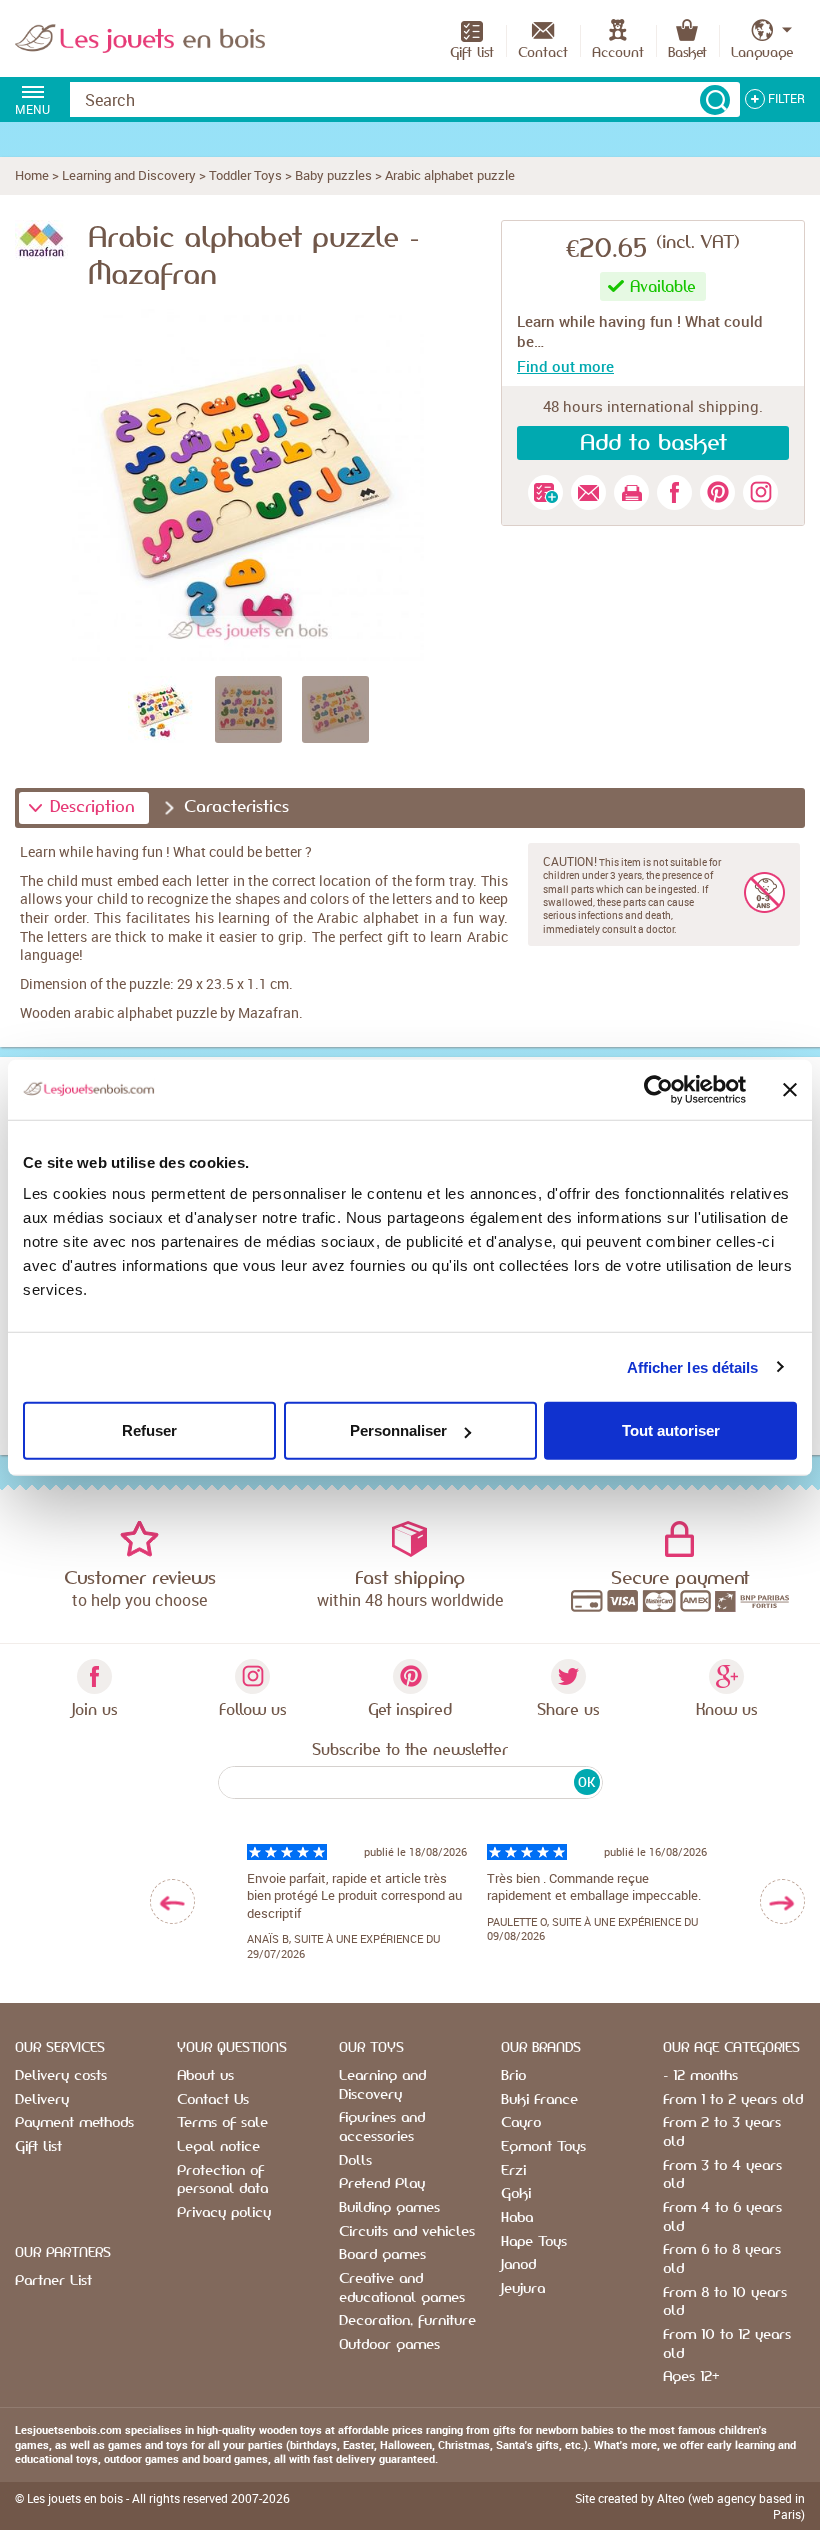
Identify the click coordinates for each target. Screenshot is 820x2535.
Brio (513, 2076)
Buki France (539, 2100)
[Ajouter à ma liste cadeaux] (545, 492)
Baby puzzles (333, 175)
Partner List (53, 2281)
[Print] (631, 492)
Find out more (565, 366)
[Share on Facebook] (674, 492)
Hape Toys (534, 2242)
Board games (382, 2255)
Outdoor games (389, 2345)
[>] (782, 1901)
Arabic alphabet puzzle (450, 175)
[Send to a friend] (588, 492)
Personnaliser (398, 1430)
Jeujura (523, 2289)
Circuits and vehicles (407, 2232)
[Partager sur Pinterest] (717, 492)
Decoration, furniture (407, 2321)
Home (32, 175)
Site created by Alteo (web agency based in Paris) (690, 2506)
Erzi (513, 2171)
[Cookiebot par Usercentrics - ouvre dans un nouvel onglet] (658, 1089)
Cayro (521, 2123)
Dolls (355, 2161)
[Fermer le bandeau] (790, 1089)
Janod (518, 2265)
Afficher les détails (693, 1366)
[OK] (715, 100)
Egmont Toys (543, 2147)
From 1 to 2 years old (733, 2100)
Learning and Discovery (129, 175)
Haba (517, 2218)
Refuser (149, 1430)
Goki (516, 2194)
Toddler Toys (245, 175)
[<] (172, 1901)
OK (586, 1782)
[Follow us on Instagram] (760, 492)
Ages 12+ (691, 2377)
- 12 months (700, 2076)
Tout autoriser (671, 1430)
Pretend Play (382, 2184)
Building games (389, 2208)
